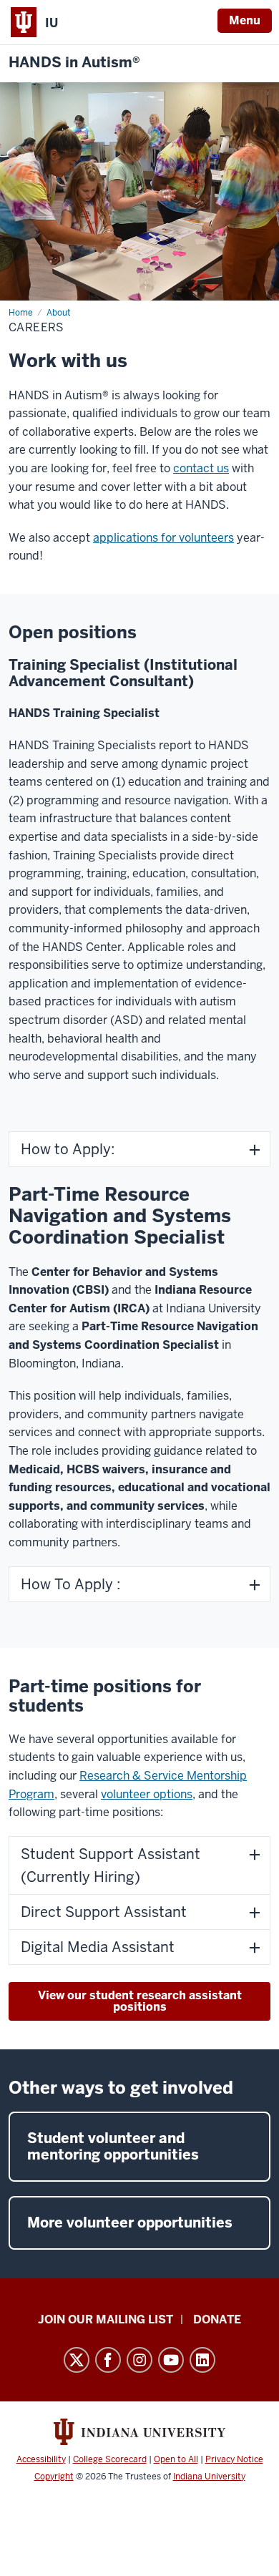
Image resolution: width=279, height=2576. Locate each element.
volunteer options (147, 1794)
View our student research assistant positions (140, 2001)
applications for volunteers (163, 538)
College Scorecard (110, 2459)
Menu (245, 20)
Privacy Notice (234, 2459)
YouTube (171, 2360)
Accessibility (41, 2459)
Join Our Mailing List (106, 2319)
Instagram (139, 2360)
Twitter (77, 2360)
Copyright (54, 2477)
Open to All (176, 2459)
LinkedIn (202, 2360)
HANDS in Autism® (74, 63)
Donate (217, 2319)
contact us (201, 468)
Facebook (108, 2360)
